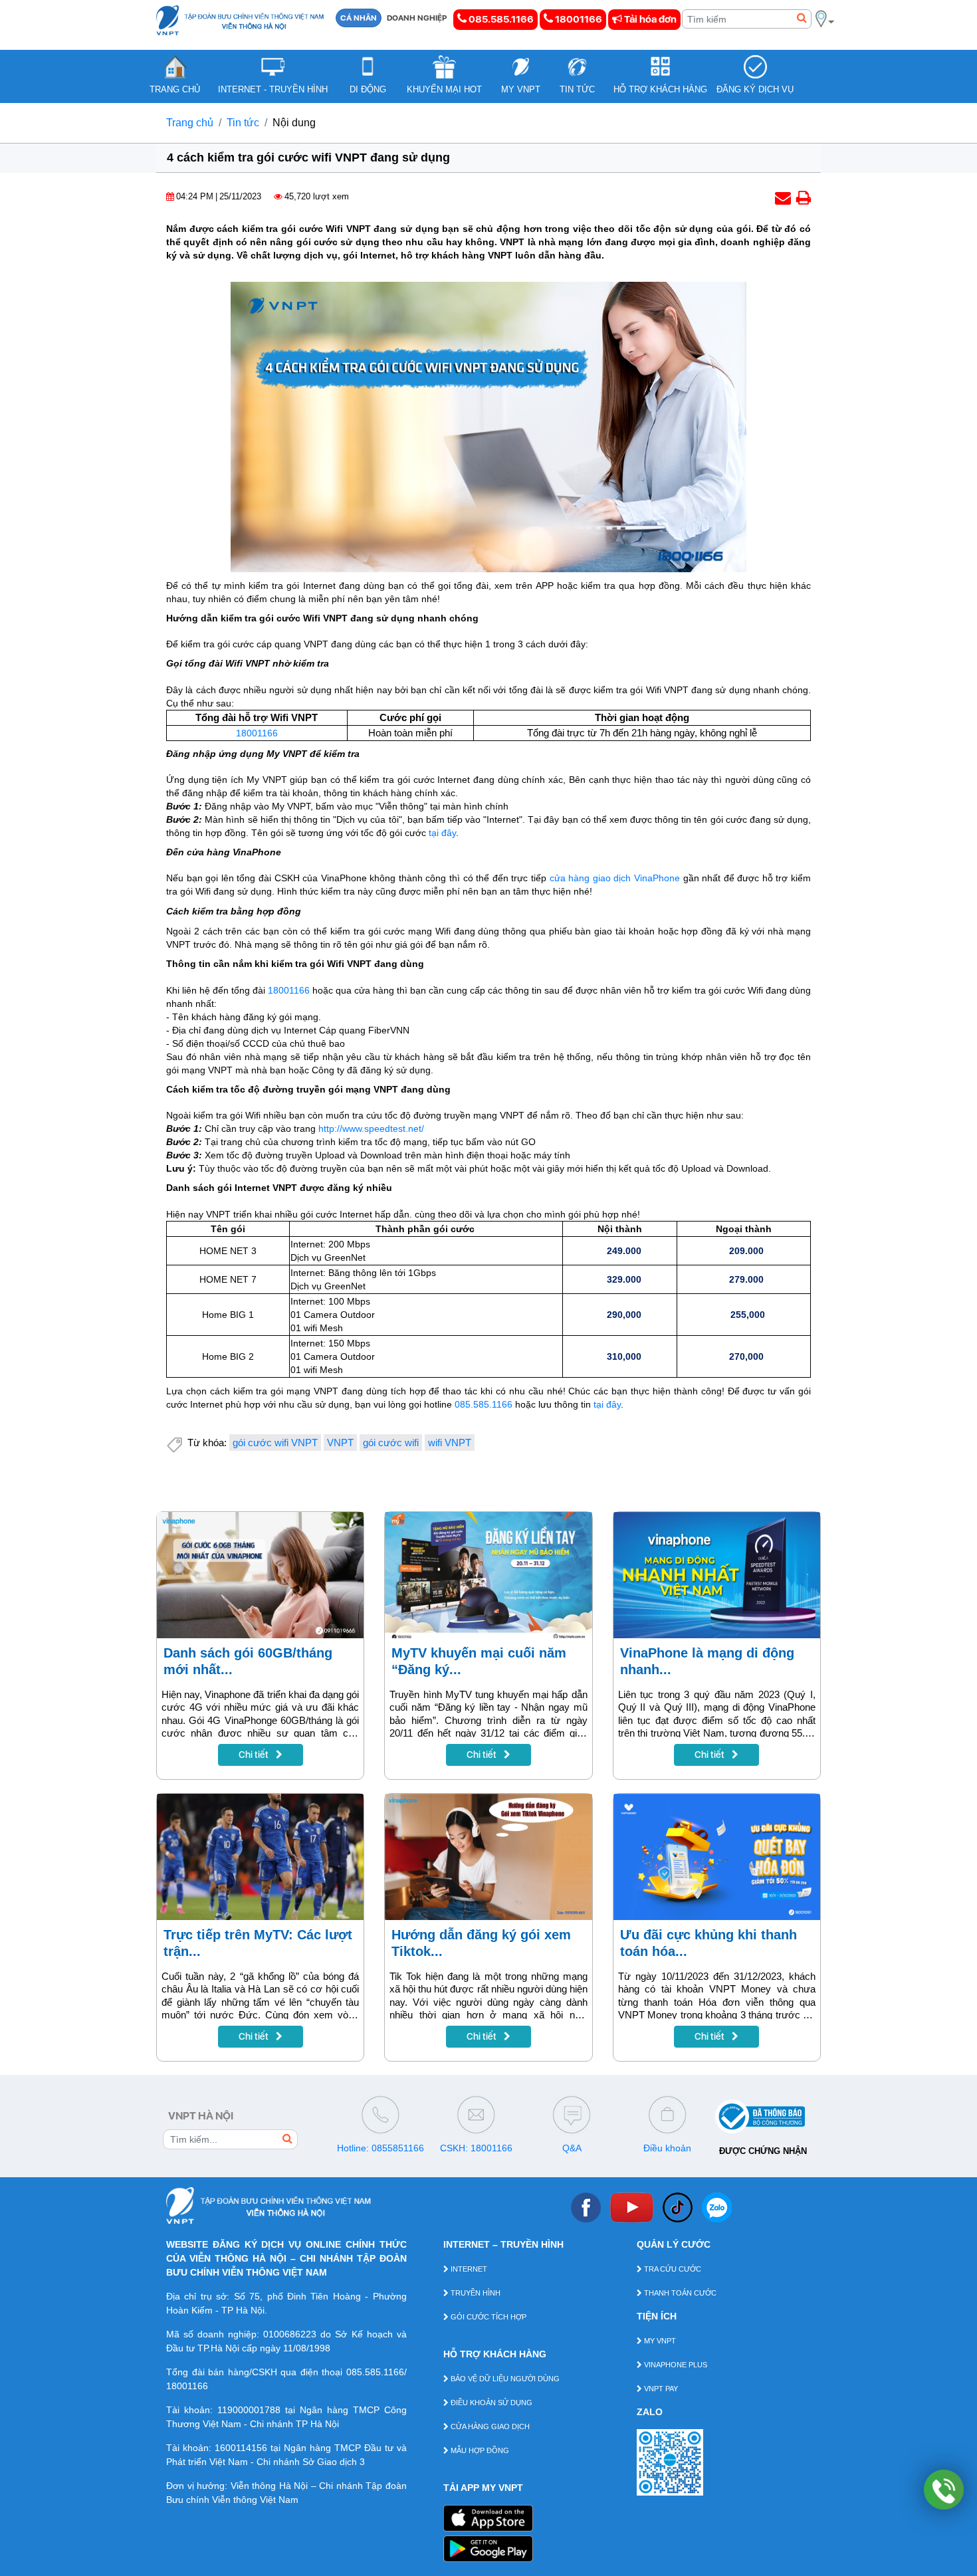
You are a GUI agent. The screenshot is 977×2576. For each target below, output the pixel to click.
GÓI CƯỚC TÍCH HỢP (488, 2317)
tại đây (442, 833)
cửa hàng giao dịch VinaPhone (615, 878)
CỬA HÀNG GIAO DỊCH (489, 2426)
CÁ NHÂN (359, 18)
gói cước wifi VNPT (275, 1443)
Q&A (572, 2148)
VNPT (340, 1443)
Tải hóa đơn (649, 19)
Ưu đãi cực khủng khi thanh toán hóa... (708, 1943)
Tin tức (243, 123)
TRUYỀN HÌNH (475, 2293)
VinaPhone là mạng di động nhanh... (707, 1661)
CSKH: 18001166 (476, 2148)
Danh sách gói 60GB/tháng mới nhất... (248, 1661)
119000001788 (249, 2410)
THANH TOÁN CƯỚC (679, 2293)
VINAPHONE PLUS (675, 2365)
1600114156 (241, 2448)
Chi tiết (255, 1755)
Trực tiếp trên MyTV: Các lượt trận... (258, 1943)
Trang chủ (190, 123)
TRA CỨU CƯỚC (672, 2269)
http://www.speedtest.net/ (371, 1128)
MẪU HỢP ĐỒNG (479, 2450)
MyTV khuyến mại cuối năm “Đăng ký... (479, 1661)
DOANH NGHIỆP (417, 18)
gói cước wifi (391, 1443)
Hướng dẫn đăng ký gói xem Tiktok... (481, 1943)
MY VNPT (659, 2341)
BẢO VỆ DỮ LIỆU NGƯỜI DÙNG (504, 2379)
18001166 (578, 19)
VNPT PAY (660, 2389)
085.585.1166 (500, 19)
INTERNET (468, 2269)
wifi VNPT (450, 1443)
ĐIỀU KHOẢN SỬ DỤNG (490, 2403)
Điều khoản (667, 2148)
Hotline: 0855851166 (380, 2148)
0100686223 (290, 2334)
